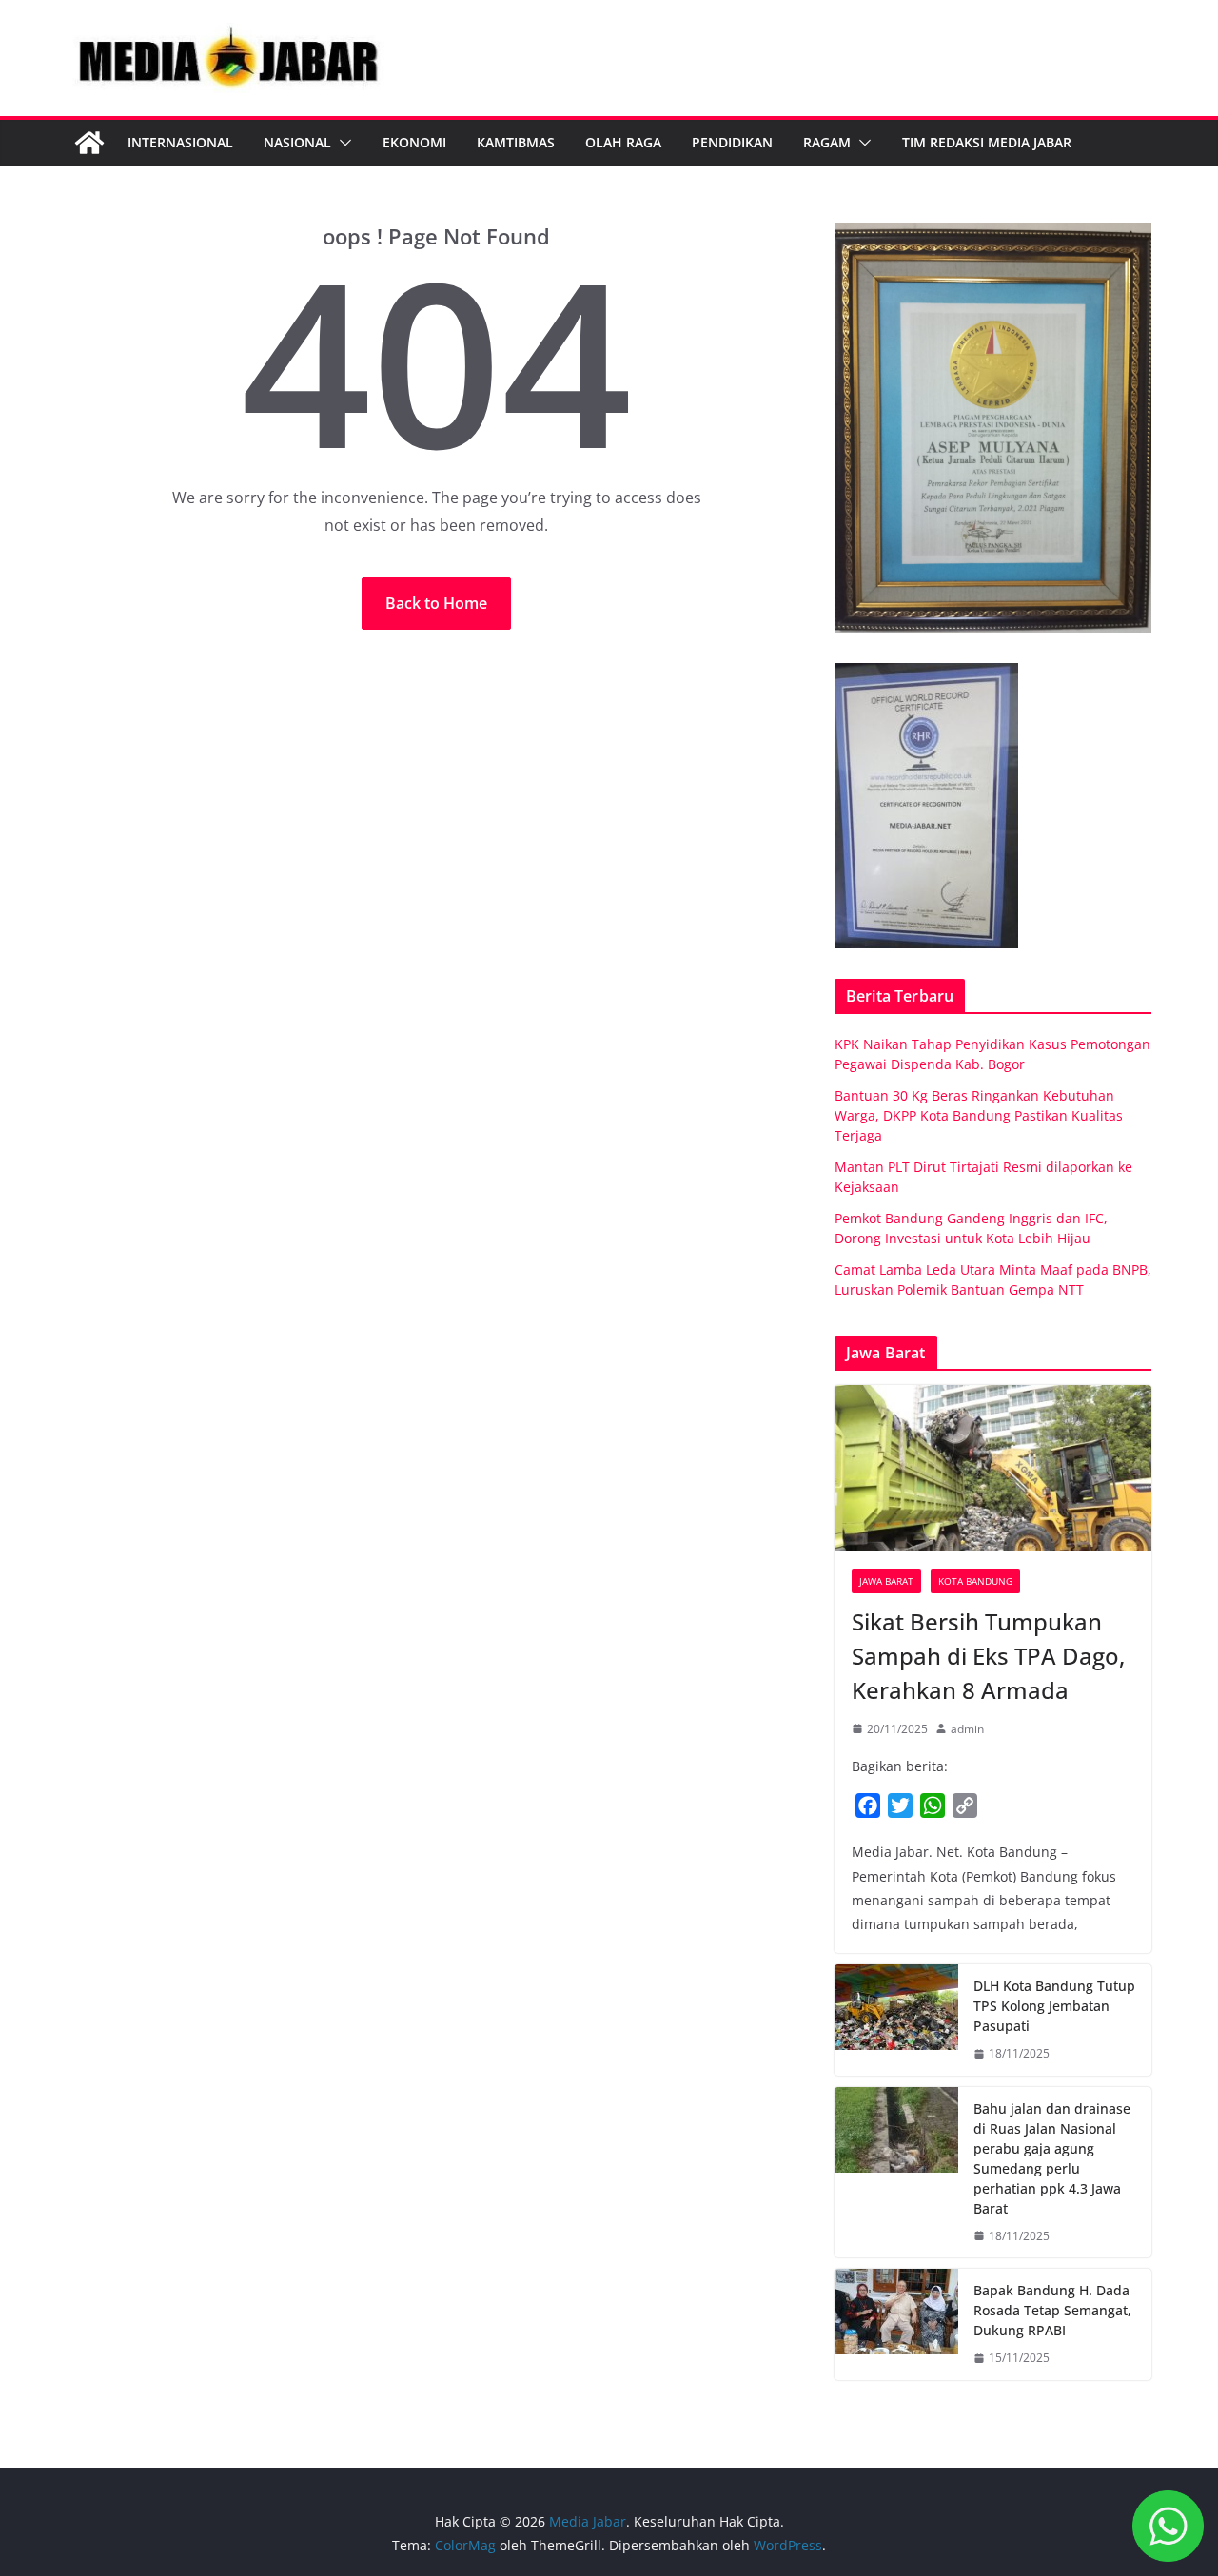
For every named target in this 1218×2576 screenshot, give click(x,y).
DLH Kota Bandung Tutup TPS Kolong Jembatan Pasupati (1054, 2006)
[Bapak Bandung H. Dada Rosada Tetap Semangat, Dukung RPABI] (896, 2324)
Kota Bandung (975, 1581)
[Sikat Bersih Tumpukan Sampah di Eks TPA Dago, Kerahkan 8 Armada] (993, 1468)
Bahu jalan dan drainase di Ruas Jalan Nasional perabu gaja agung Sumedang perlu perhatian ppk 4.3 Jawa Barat (1052, 2158)
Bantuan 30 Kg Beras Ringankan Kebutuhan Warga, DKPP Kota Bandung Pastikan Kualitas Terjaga (979, 1115)
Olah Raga (623, 142)
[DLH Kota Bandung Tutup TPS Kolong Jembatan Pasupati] (896, 2020)
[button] (342, 143)
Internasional (180, 142)
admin (967, 1729)
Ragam (827, 142)
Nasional (297, 142)
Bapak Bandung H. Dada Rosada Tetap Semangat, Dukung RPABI (1052, 2310)
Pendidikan (732, 142)
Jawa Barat (886, 1581)
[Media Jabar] (89, 143)
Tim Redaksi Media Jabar (987, 142)
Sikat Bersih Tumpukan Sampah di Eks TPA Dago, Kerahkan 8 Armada (988, 1656)
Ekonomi (414, 142)
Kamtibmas (516, 142)
